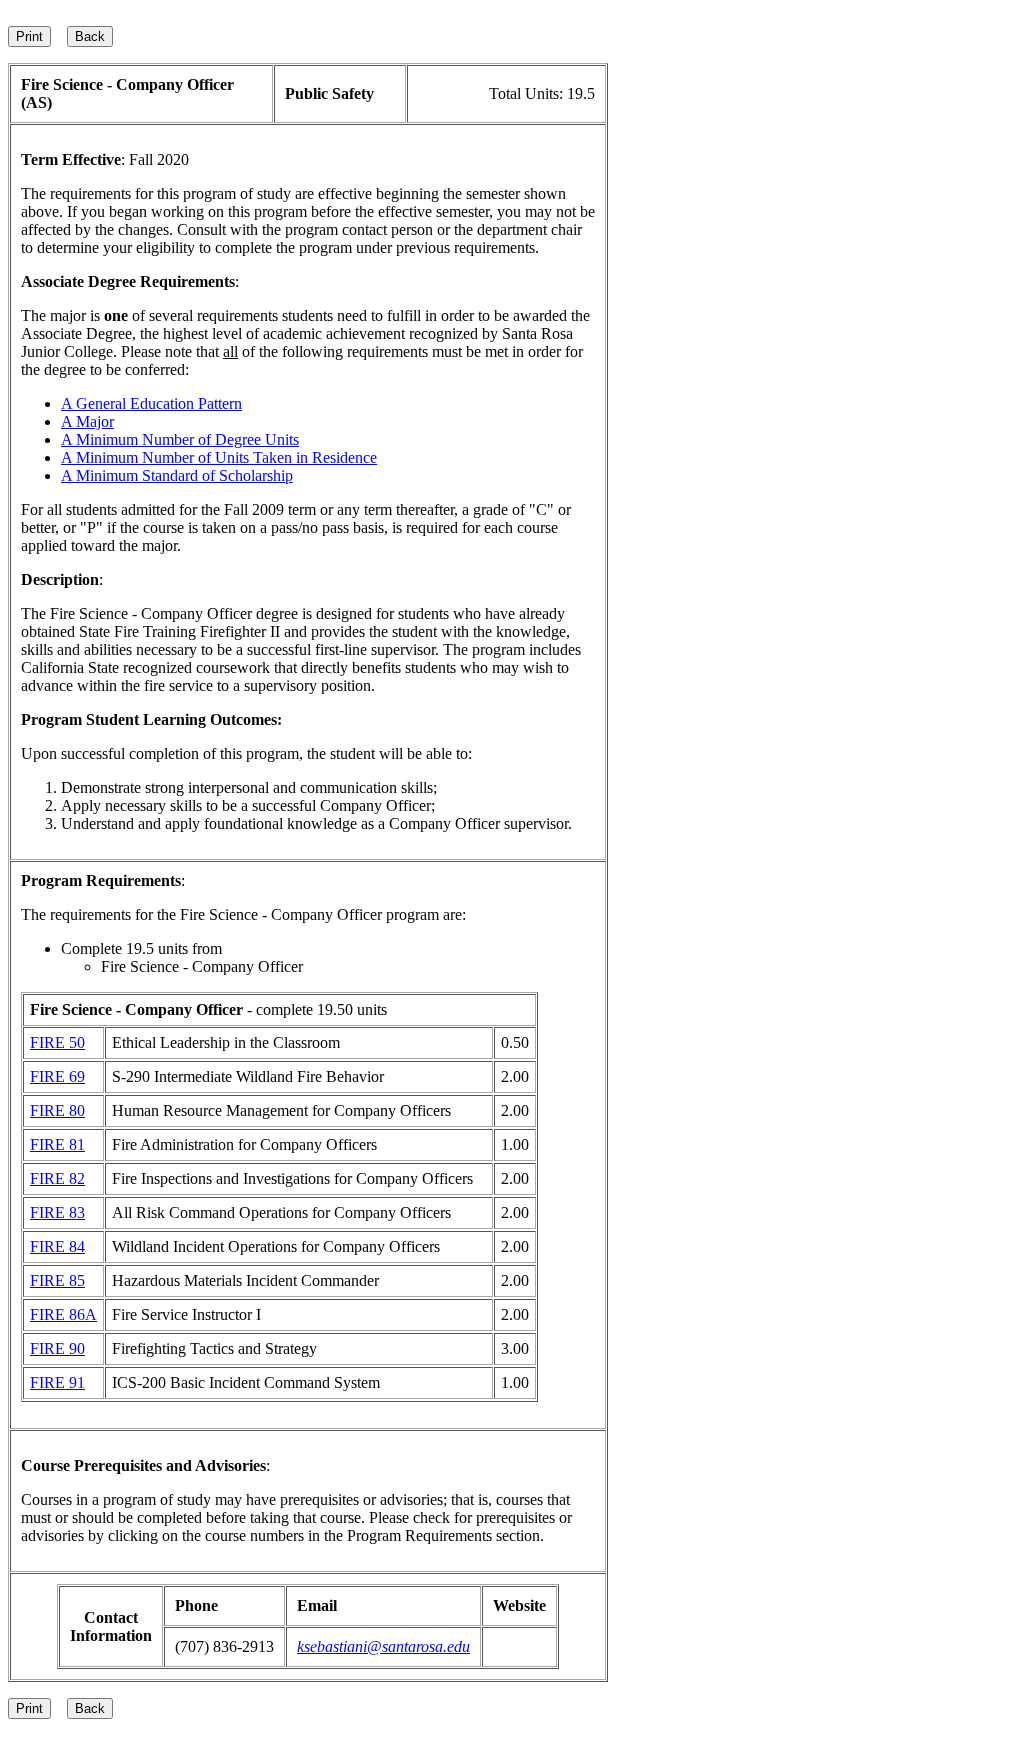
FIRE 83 (57, 1212)
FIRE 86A (63, 1314)
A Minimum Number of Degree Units (180, 439)
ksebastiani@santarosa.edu (383, 1646)
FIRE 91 (57, 1382)
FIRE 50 (57, 1042)
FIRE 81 (57, 1144)
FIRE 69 (57, 1076)
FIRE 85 (57, 1280)
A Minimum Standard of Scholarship (177, 475)
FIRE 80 (57, 1110)
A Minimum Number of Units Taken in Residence (219, 457)
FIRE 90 (57, 1348)
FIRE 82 (57, 1178)
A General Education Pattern (151, 403)
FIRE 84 (57, 1246)
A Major (87, 421)
